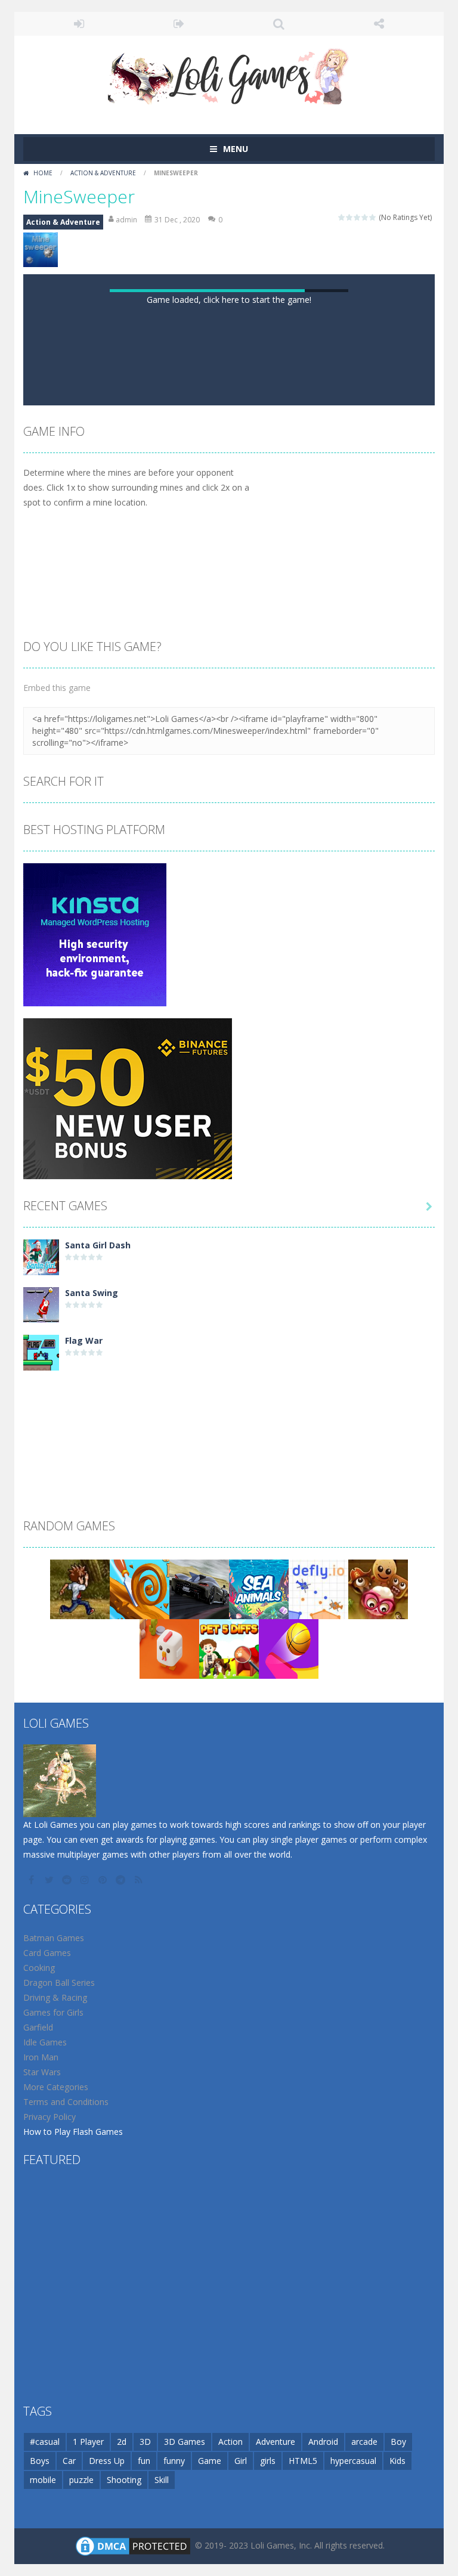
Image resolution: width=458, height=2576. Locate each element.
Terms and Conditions (66, 2102)
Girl (241, 2461)
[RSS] (140, 1880)
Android (323, 2442)
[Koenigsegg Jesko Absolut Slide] (199, 1588)
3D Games (185, 2442)
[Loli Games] (229, 74)
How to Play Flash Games (73, 2132)
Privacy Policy (49, 2117)
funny (174, 2461)
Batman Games (54, 1938)
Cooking (39, 1968)
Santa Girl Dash (98, 1245)
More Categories (56, 2087)
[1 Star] (342, 217)
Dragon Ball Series (59, 1983)
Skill (162, 2480)
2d (122, 2442)
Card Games (47, 1953)
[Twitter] (50, 1880)
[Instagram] (86, 1880)
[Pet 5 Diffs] (229, 1648)
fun (144, 2461)
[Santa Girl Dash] (41, 1256)
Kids (397, 2461)
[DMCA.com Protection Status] (133, 2545)
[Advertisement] (229, 1409)
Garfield (38, 2027)
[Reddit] (68, 1880)
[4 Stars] (365, 217)
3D (145, 2442)
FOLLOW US (379, 24)
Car (69, 2461)
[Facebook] (32, 1880)
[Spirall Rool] (140, 1588)
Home (43, 173)
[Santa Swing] (41, 1304)
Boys (40, 2461)
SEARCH (279, 24)
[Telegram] (122, 1880)
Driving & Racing (55, 1997)
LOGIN (79, 24)
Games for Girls (53, 2012)
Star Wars (42, 2072)
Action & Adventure (103, 173)
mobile (43, 2480)
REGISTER (180, 24)
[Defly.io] (318, 1588)
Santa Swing (92, 1293)
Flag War (84, 1340)
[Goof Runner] (80, 1588)
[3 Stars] (358, 217)
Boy (398, 2442)
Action (230, 2442)
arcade (364, 2442)
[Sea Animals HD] (259, 1588)
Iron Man (41, 2057)
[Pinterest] (104, 1880)
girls (268, 2461)
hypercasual (353, 2461)
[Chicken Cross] (169, 1648)
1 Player (88, 2442)
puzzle (81, 2480)
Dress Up (107, 2461)
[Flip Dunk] (289, 1648)
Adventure (276, 2442)
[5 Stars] (373, 217)
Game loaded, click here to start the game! (229, 300)
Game (210, 2461)
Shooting (124, 2480)
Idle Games (45, 2042)
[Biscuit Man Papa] (378, 1588)
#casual (45, 2442)
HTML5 (303, 2461)
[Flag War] (41, 1352)
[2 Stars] (350, 217)
